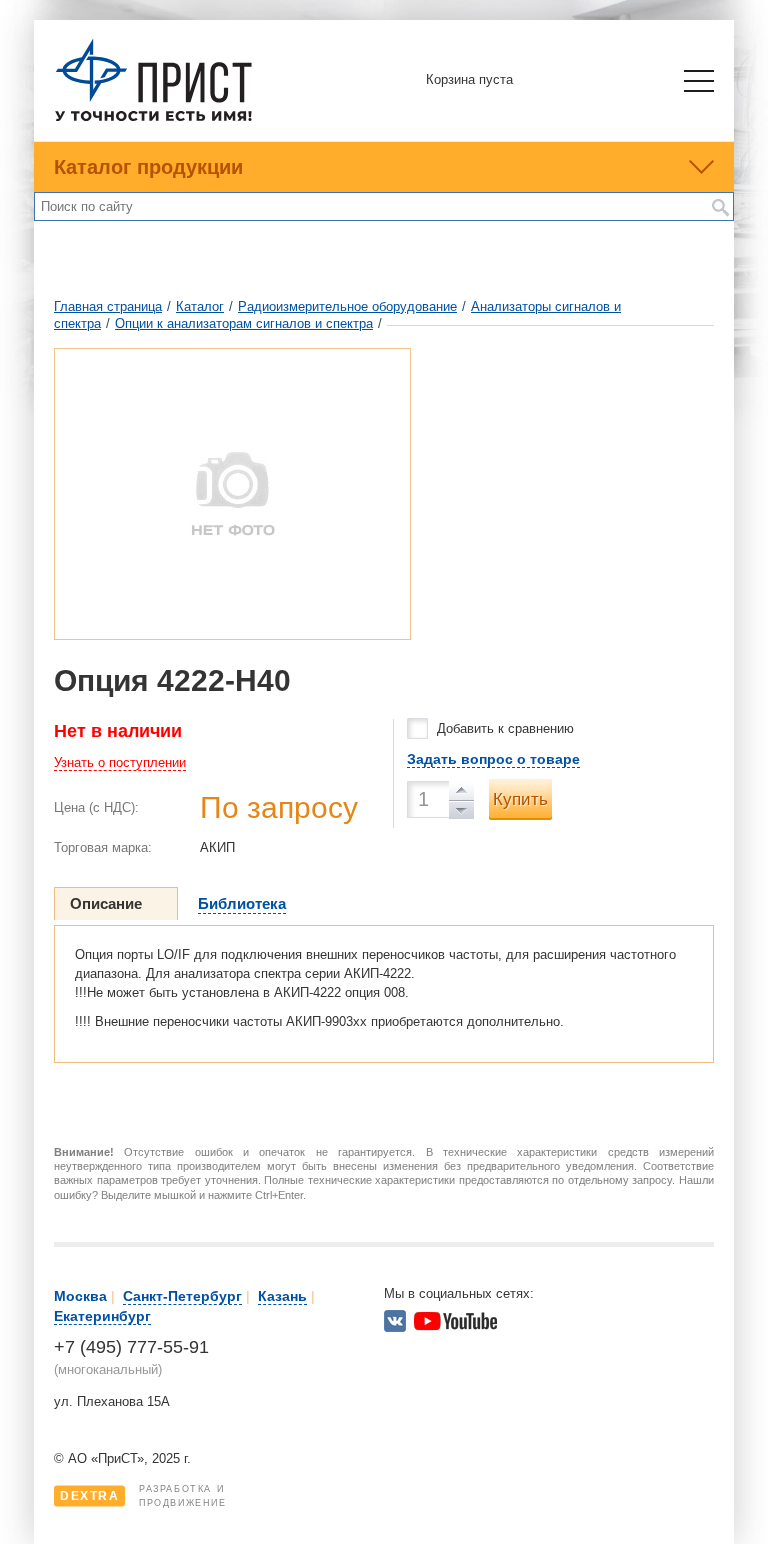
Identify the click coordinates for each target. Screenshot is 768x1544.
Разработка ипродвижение (143, 1496)
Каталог (200, 306)
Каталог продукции (148, 167)
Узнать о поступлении (120, 762)
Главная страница (108, 306)
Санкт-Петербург (182, 1296)
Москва (80, 1296)
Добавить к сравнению (505, 728)
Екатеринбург (102, 1316)
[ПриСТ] (154, 118)
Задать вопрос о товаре (493, 759)
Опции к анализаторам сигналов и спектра (244, 323)
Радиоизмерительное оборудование (347, 306)
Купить (520, 799)
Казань (282, 1296)
